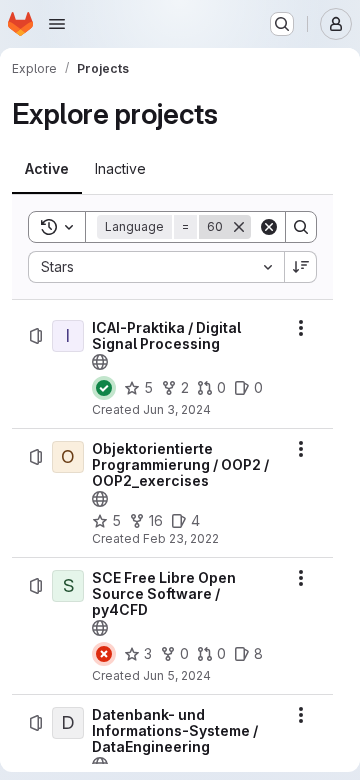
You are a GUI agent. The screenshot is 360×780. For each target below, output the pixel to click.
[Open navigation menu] (57, 24)
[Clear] (269, 227)
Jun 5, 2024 (177, 675)
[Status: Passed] (104, 388)
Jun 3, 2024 (177, 409)
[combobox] (156, 267)
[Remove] (239, 227)
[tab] (47, 169)
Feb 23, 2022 (181, 538)
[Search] (301, 227)
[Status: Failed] (104, 654)
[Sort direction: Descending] (301, 267)
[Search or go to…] (282, 24)
